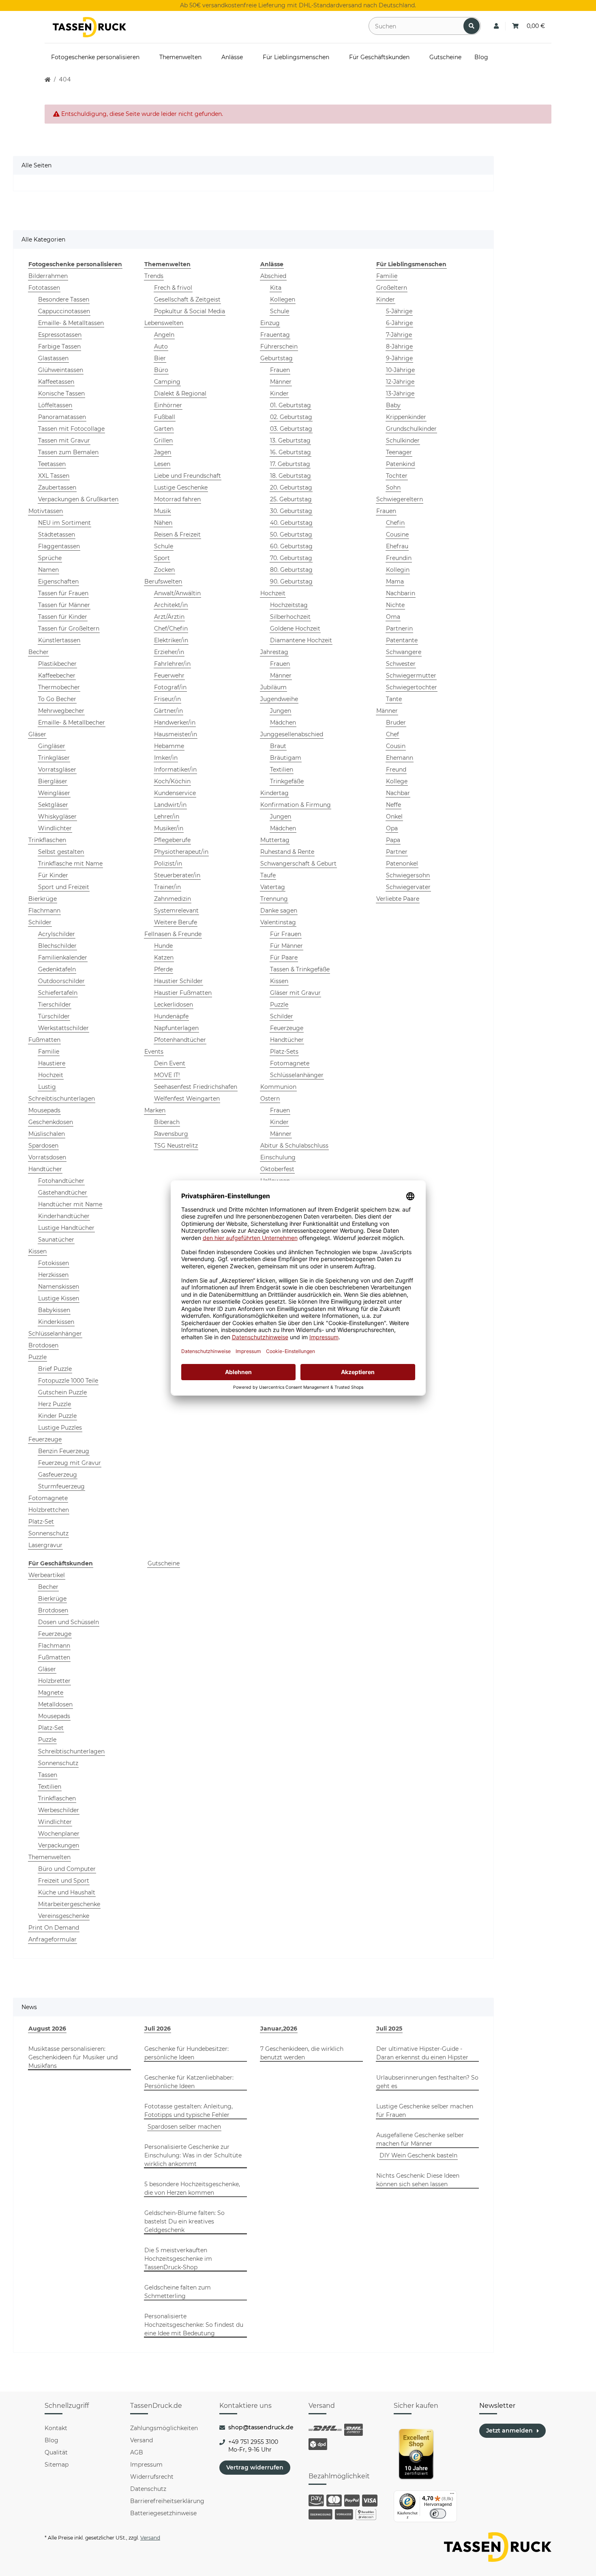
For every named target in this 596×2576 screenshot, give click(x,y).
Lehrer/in (167, 817)
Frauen (280, 370)
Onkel (394, 817)
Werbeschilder (59, 1810)
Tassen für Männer (64, 605)
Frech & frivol (173, 288)
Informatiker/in (175, 770)
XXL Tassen (54, 476)
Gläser (37, 734)
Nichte (395, 605)
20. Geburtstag (291, 487)
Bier (160, 358)
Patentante (402, 640)
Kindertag (274, 793)
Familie (49, 1052)
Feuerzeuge (45, 1439)
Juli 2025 (389, 2029)
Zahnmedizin (173, 899)
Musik (162, 511)
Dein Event (170, 1063)
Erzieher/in (169, 652)
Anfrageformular (53, 1939)
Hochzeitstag (289, 605)
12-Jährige (400, 382)
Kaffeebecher (57, 676)
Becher (39, 652)
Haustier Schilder (178, 981)
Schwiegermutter (411, 676)
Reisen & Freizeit (177, 534)
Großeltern (392, 288)
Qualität (56, 2452)
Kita (276, 288)
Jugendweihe (279, 699)
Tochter (397, 476)
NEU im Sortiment (64, 523)
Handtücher (45, 1169)
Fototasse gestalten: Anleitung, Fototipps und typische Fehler (189, 2111)
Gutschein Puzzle (62, 1392)
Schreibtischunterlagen (62, 1099)
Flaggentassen (59, 546)
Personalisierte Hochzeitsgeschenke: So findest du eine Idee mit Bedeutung (194, 2325)
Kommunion (278, 1087)
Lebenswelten (164, 323)
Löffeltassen (55, 405)
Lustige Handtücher (66, 1228)
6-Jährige (399, 323)
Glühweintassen (61, 370)
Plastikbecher (57, 664)
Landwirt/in (170, 805)
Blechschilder (57, 946)
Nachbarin (401, 593)
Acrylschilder (57, 934)
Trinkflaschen (47, 840)
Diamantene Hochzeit (301, 640)
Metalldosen (55, 1704)
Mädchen (283, 723)
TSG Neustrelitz (176, 1146)
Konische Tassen (61, 393)
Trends (154, 276)
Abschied (273, 276)
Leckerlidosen (174, 1005)
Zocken (164, 570)
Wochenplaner (59, 1834)
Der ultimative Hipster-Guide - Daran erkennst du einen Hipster (422, 2053)
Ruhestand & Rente (287, 852)
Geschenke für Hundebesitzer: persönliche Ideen (187, 2053)
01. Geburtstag (290, 405)
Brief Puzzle (55, 1369)
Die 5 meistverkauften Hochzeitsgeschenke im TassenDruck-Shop (178, 2259)
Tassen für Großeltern (69, 629)
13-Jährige (400, 393)
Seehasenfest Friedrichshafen (196, 1087)
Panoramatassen (62, 417)
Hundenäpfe (171, 1016)
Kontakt (56, 2428)
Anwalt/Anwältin (177, 593)
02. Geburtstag (291, 417)
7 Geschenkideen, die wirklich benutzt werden (302, 2053)
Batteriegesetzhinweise (163, 2513)
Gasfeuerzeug (58, 1475)
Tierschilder (55, 1005)
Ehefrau (397, 546)
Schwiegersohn (408, 875)
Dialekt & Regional (180, 393)
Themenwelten (49, 1857)
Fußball (165, 417)
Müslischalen (47, 1134)
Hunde (163, 946)
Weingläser (54, 793)
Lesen (162, 464)
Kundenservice (175, 793)
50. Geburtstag (291, 534)
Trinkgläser (54, 758)
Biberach (167, 1122)
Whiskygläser (57, 817)
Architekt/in (171, 605)
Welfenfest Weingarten (187, 1099)
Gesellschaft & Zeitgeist (187, 299)
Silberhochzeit (290, 617)
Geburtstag (277, 358)
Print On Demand (54, 1928)
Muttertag (275, 840)
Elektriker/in (171, 640)
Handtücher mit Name (70, 1204)
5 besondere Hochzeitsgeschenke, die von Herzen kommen (192, 2188)
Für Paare (284, 958)
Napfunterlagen (176, 1028)
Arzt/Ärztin (169, 617)
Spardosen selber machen (184, 2127)
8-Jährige (399, 346)
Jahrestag (274, 652)
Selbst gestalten (61, 852)
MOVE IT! (167, 1075)
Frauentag (275, 335)
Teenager (399, 452)
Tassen (48, 1775)
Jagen (163, 452)
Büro (161, 370)
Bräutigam (286, 758)
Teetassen (52, 464)
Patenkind (400, 464)
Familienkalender (63, 958)
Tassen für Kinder (63, 617)
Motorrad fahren (177, 499)
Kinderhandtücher (64, 1216)
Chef (392, 734)
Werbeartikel (47, 1575)
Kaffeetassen (56, 382)
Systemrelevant (176, 911)
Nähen (163, 523)
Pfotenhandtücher (180, 1040)
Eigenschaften (58, 581)
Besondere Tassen (64, 299)
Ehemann (400, 758)
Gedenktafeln (57, 969)
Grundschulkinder (411, 429)
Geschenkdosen (51, 1122)
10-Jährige (400, 370)
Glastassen (53, 358)
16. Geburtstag (290, 452)
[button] (496, 26)
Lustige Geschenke (181, 487)
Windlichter (55, 828)
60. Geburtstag (291, 546)
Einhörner (168, 405)
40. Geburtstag (291, 523)
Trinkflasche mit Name (70, 864)
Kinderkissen (56, 1322)
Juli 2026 (158, 2029)
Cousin (396, 746)
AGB (137, 2452)
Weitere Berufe (176, 922)
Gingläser (52, 746)
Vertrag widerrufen (255, 2467)
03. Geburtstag (291, 429)
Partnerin (399, 629)
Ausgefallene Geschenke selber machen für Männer (420, 2139)
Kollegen (283, 299)
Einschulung (278, 1157)
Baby (393, 405)
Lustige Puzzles (60, 1428)
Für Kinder (53, 875)
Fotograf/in (170, 687)
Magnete (51, 1693)
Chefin (395, 523)
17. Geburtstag (290, 464)
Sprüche (50, 558)
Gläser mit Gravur (295, 993)
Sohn (393, 487)
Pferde (163, 969)
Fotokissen (54, 1263)
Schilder (40, 922)
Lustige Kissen (59, 1298)
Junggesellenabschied (292, 734)
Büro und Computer (67, 1869)
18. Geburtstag (290, 476)
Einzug (270, 323)
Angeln (164, 335)
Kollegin (398, 570)
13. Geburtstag (290, 440)
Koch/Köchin (172, 781)
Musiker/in (169, 828)
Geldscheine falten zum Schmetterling (178, 2292)
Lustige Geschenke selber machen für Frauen (425, 2111)
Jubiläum (273, 687)
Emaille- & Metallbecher (72, 723)
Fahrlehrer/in (172, 664)
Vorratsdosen (47, 1157)
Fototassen (44, 288)
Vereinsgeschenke (64, 1916)
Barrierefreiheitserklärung (167, 2501)
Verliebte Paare (398, 899)
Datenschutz (148, 2489)
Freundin (399, 558)
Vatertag (273, 887)
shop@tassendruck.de (261, 2427)
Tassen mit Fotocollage (71, 429)
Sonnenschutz (48, 1533)
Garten (164, 429)
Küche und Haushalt (67, 1892)
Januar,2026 (279, 2029)
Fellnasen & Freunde (173, 934)
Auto (161, 346)
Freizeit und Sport (64, 1881)
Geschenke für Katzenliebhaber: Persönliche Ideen (189, 2082)
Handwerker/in (175, 723)
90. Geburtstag (291, 581)
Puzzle (38, 1357)
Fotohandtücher (61, 1181)
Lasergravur (45, 1545)
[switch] (438, 2514)
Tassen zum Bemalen (68, 452)
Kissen (38, 1251)
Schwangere (404, 652)
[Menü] (452, 2495)
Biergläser (53, 781)
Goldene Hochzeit (295, 629)
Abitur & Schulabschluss (294, 1146)
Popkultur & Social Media (190, 311)
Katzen (164, 958)
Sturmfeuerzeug (61, 1486)
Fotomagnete (48, 1498)
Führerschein (279, 346)
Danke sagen (279, 911)
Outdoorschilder (61, 981)
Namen (48, 570)
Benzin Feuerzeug (64, 1451)
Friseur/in (167, 699)
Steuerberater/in (177, 875)
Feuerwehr (169, 676)
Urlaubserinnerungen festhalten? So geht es (427, 2082)
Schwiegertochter (412, 687)
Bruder (396, 723)
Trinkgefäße (287, 781)
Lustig (47, 1087)
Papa (393, 840)
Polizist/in (168, 864)
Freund (396, 770)
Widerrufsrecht (152, 2477)
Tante (394, 699)
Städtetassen (57, 534)
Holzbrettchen (49, 1510)
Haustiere (52, 1063)
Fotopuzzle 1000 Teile (68, 1381)
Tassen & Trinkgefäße (300, 969)
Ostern (270, 1099)
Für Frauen (286, 934)
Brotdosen (43, 1345)
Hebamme (169, 746)
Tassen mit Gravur (64, 440)
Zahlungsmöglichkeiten (164, 2428)
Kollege (397, 781)
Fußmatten (44, 1040)
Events (154, 1052)
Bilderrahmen (48, 276)
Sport (162, 558)
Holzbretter (54, 1681)
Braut (278, 746)
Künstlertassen (59, 640)
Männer (281, 382)
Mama (395, 581)
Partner (397, 852)
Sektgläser (53, 805)
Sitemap (57, 2465)
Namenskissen (59, 1287)
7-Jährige (399, 335)
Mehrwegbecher (61, 711)
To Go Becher (57, 699)
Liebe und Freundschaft (188, 476)
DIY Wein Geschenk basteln (418, 2155)
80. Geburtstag (291, 570)
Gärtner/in (168, 711)
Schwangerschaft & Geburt (298, 864)
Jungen (281, 711)
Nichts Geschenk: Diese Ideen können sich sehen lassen (418, 2180)
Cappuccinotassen (64, 311)
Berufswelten (163, 581)
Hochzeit (51, 1075)
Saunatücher (56, 1240)
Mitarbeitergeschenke (69, 1904)
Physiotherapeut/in (181, 852)
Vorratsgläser (57, 770)
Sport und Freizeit (64, 887)
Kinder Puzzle (57, 1416)
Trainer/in (167, 887)
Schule (164, 546)
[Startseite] (48, 80)
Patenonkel (402, 864)
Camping (167, 382)
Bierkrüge (43, 899)
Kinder (279, 393)
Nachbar (398, 793)
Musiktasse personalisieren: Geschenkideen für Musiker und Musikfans (73, 2057)
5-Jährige (399, 311)
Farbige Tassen (59, 346)
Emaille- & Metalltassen (71, 323)
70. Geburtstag (291, 558)
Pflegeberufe (172, 840)
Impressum (146, 2465)
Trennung (274, 899)
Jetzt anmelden (509, 2431)
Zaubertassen (57, 487)
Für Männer (286, 946)
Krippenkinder (406, 417)
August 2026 (47, 2029)
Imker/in (166, 758)
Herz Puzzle (55, 1404)
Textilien (282, 770)
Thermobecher (59, 687)
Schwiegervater (408, 887)
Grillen (163, 440)
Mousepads (44, 1110)
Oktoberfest (277, 1169)
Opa (392, 828)
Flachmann (44, 911)
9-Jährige (399, 358)
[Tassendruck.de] (89, 27)
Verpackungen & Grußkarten (78, 499)
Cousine (397, 534)
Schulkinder (403, 440)
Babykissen (54, 1310)
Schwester (401, 664)
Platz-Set (41, 1522)
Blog (51, 2440)
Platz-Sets (284, 1052)
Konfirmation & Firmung (296, 805)
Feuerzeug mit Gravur (70, 1463)
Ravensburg (171, 1134)
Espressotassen (60, 335)
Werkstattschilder (63, 1028)
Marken (155, 1110)
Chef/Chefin (171, 629)
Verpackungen (59, 1845)
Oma (393, 617)
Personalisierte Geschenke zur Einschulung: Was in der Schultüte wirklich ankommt (193, 2155)
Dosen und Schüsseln (69, 1622)
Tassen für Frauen (63, 593)
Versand (141, 2440)
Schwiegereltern (400, 499)
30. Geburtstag (291, 511)
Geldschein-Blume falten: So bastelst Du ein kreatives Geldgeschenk (184, 2221)
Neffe (393, 805)
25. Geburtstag (291, 499)
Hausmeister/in (176, 734)
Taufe (268, 875)
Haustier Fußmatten (183, 993)
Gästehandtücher (63, 1193)
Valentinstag (278, 922)
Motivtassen (46, 511)
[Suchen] (472, 26)
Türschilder (54, 1016)
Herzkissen (53, 1275)
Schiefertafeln (58, 993)
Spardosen (43, 1146)
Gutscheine (164, 1563)
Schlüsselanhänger (55, 1334)
